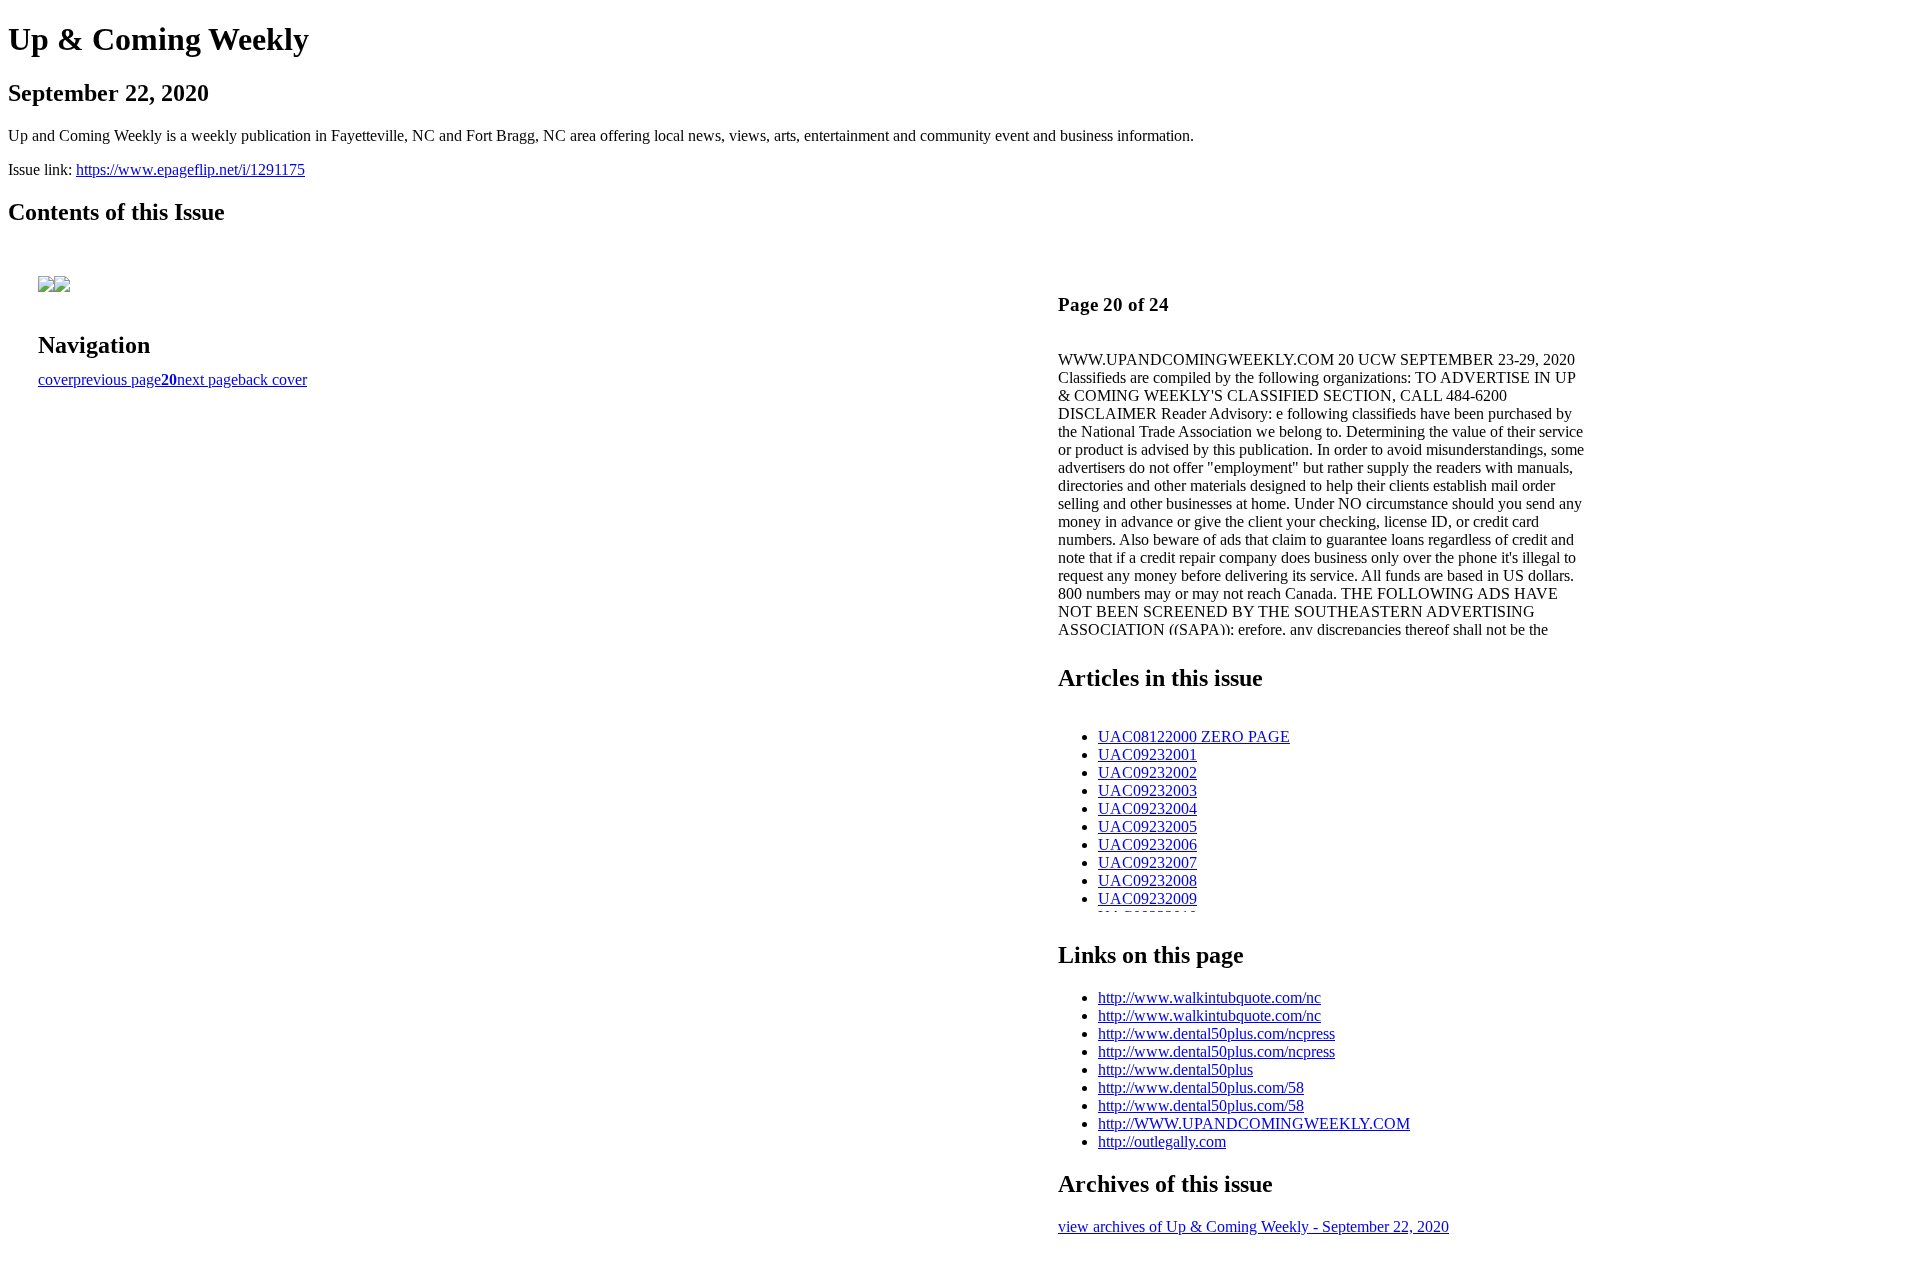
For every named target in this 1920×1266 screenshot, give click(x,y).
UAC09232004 (1147, 808)
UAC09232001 (1147, 754)
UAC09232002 (1147, 772)
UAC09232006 (1147, 844)
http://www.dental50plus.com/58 (1201, 1087)
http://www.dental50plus (1175, 1069)
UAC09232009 (1147, 898)
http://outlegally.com (1162, 1141)
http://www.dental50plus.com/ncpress (1216, 1033)
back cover (272, 379)
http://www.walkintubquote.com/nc (1209, 997)
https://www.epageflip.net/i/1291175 (190, 169)
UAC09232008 (1147, 880)
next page (207, 379)
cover (55, 379)
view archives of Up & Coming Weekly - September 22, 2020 (1253, 1226)
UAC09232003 (1147, 790)
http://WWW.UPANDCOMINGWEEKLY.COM (1254, 1123)
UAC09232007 (1147, 862)
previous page (117, 379)
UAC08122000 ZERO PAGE (1194, 736)
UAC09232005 (1147, 826)
